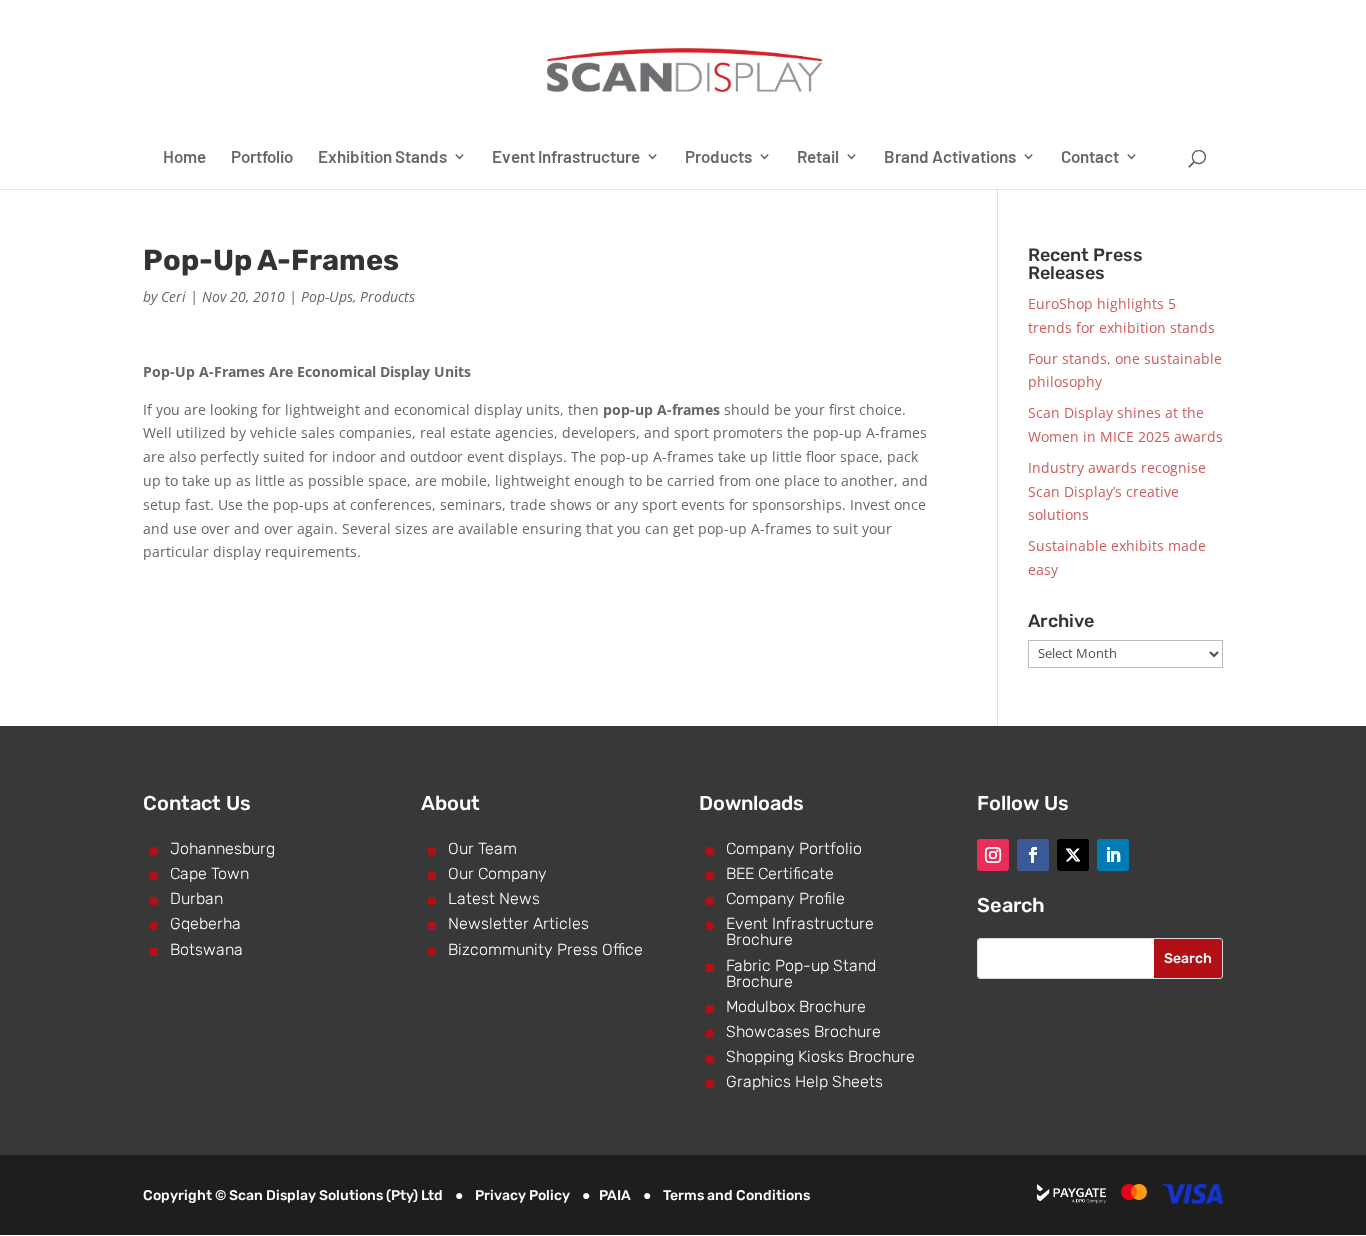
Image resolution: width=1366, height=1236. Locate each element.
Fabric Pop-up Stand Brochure (801, 973)
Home (184, 157)
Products (718, 157)
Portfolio (262, 157)
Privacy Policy (522, 1195)
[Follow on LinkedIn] (1113, 855)
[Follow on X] (1073, 855)
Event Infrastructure (566, 157)
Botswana (206, 949)
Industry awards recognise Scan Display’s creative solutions (1117, 491)
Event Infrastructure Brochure (800, 931)
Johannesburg (222, 848)
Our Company (497, 873)
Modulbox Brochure (796, 1006)
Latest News (494, 898)
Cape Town (209, 873)
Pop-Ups (327, 296)
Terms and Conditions (736, 1195)
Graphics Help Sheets (804, 1081)
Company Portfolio (794, 848)
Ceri (173, 296)
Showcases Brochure (803, 1031)
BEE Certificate (780, 873)
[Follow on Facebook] (1033, 855)
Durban (196, 898)
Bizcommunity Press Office (545, 949)
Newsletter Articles (518, 923)
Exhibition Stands (382, 157)
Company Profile (785, 898)
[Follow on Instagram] (993, 855)
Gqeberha (205, 923)
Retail (818, 157)
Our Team (482, 848)
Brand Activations (950, 157)
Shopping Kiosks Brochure (820, 1056)
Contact (1090, 157)
